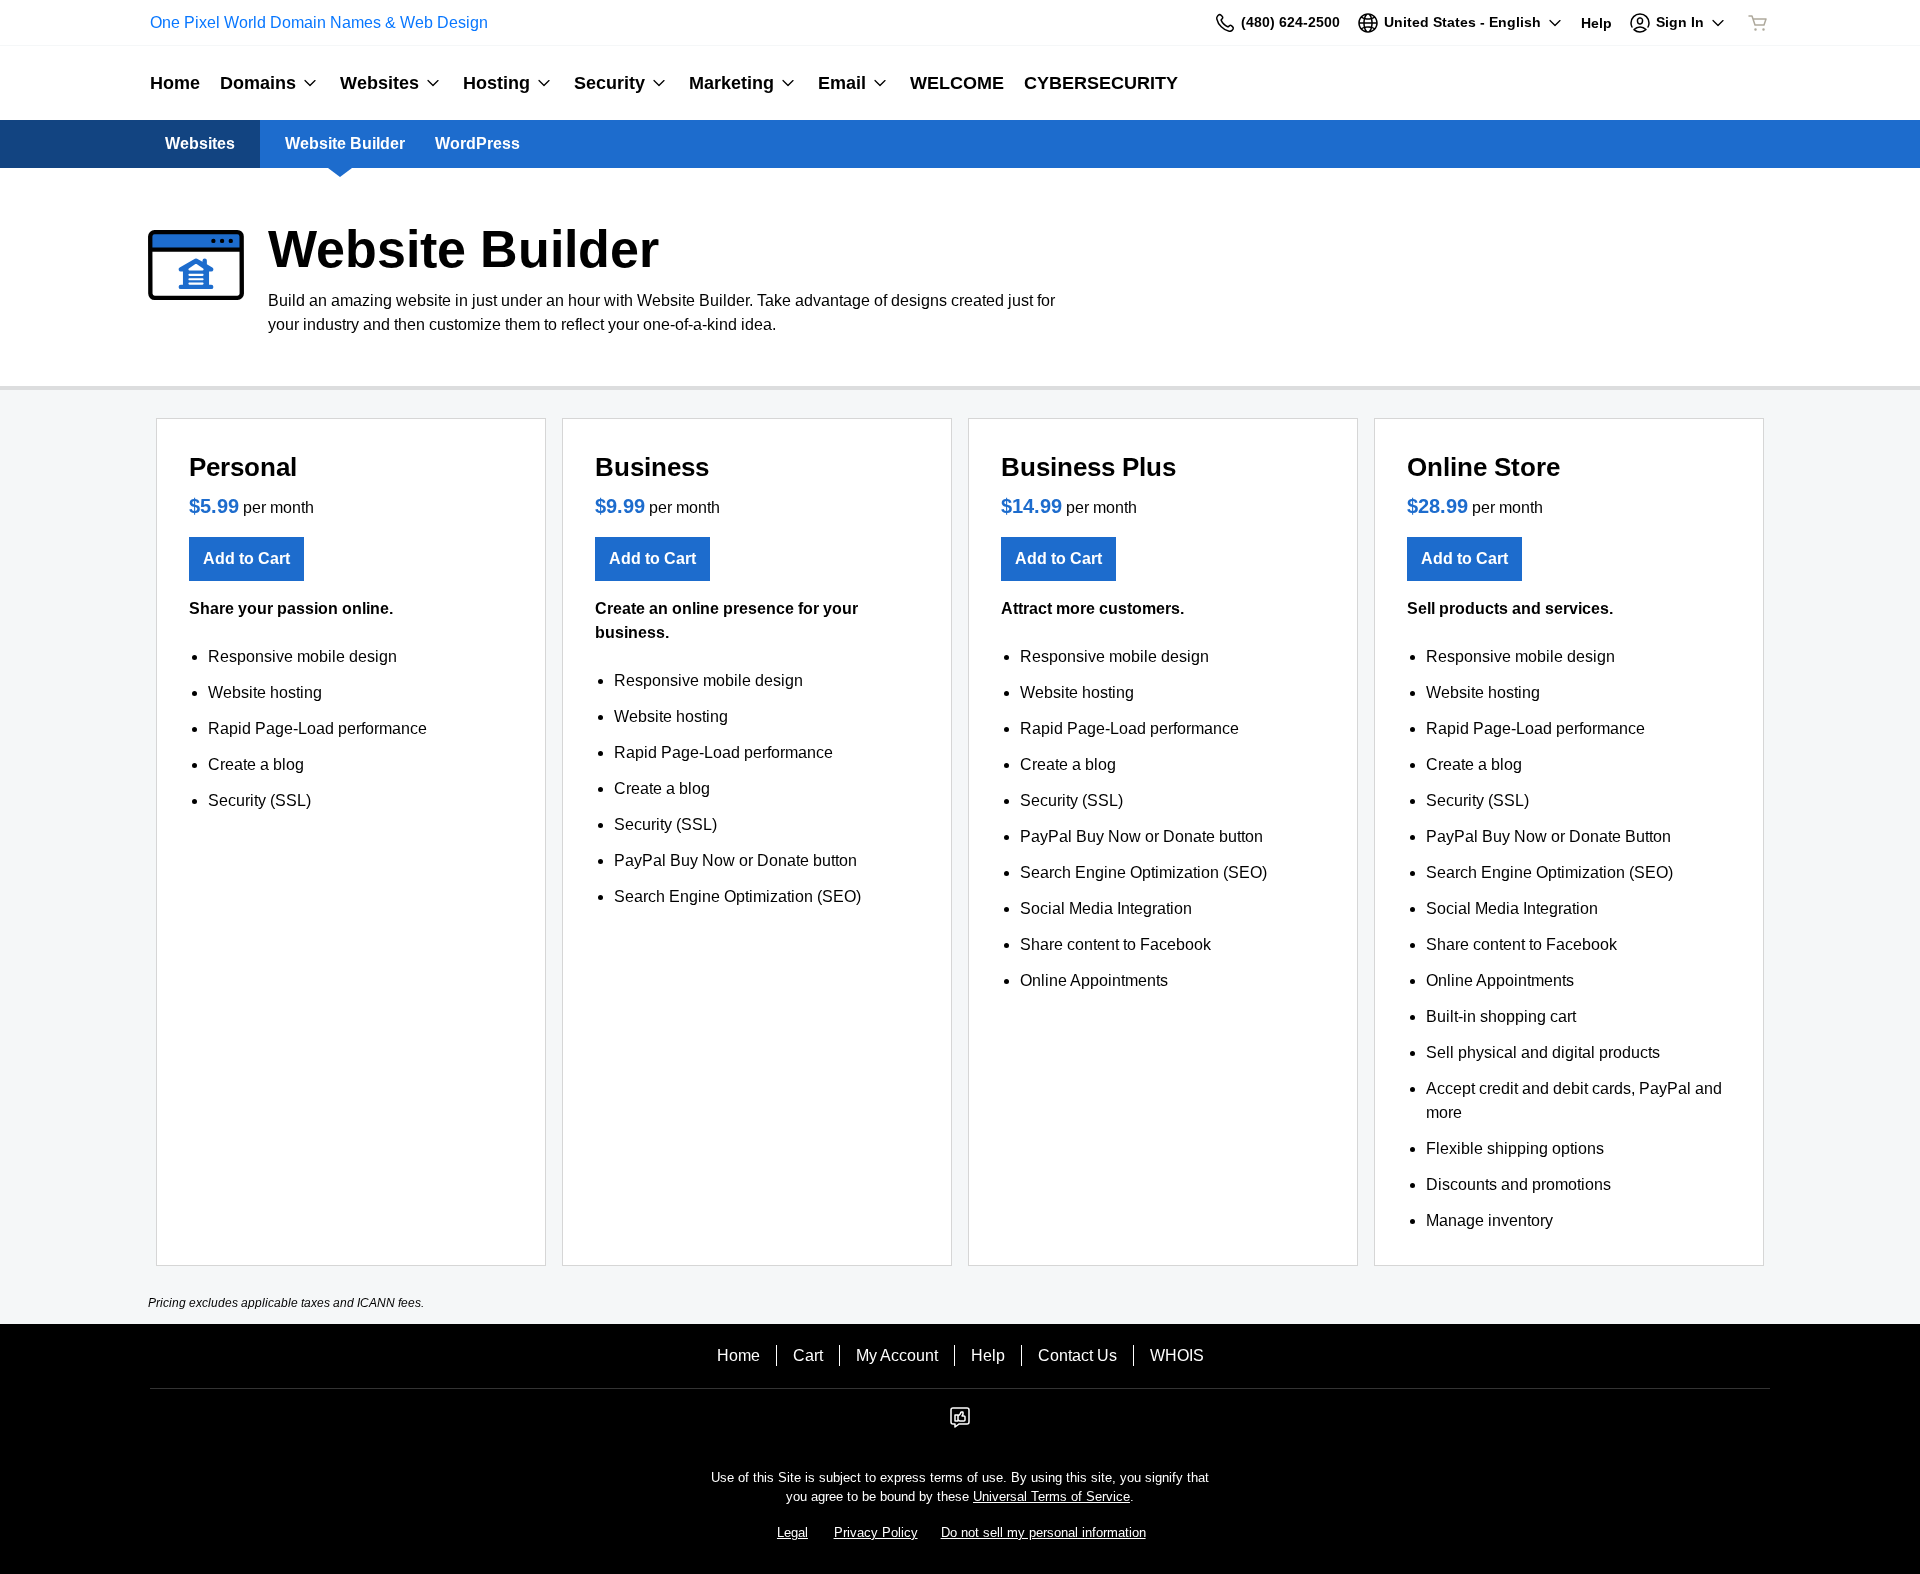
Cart (808, 1355)
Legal (792, 1532)
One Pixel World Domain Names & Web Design (319, 22)
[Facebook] (960, 1423)
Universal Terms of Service (1051, 1496)
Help (988, 1355)
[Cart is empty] (1758, 23)
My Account (897, 1355)
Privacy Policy (876, 1532)
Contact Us (1077, 1355)
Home (738, 1355)
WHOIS (1177, 1355)
